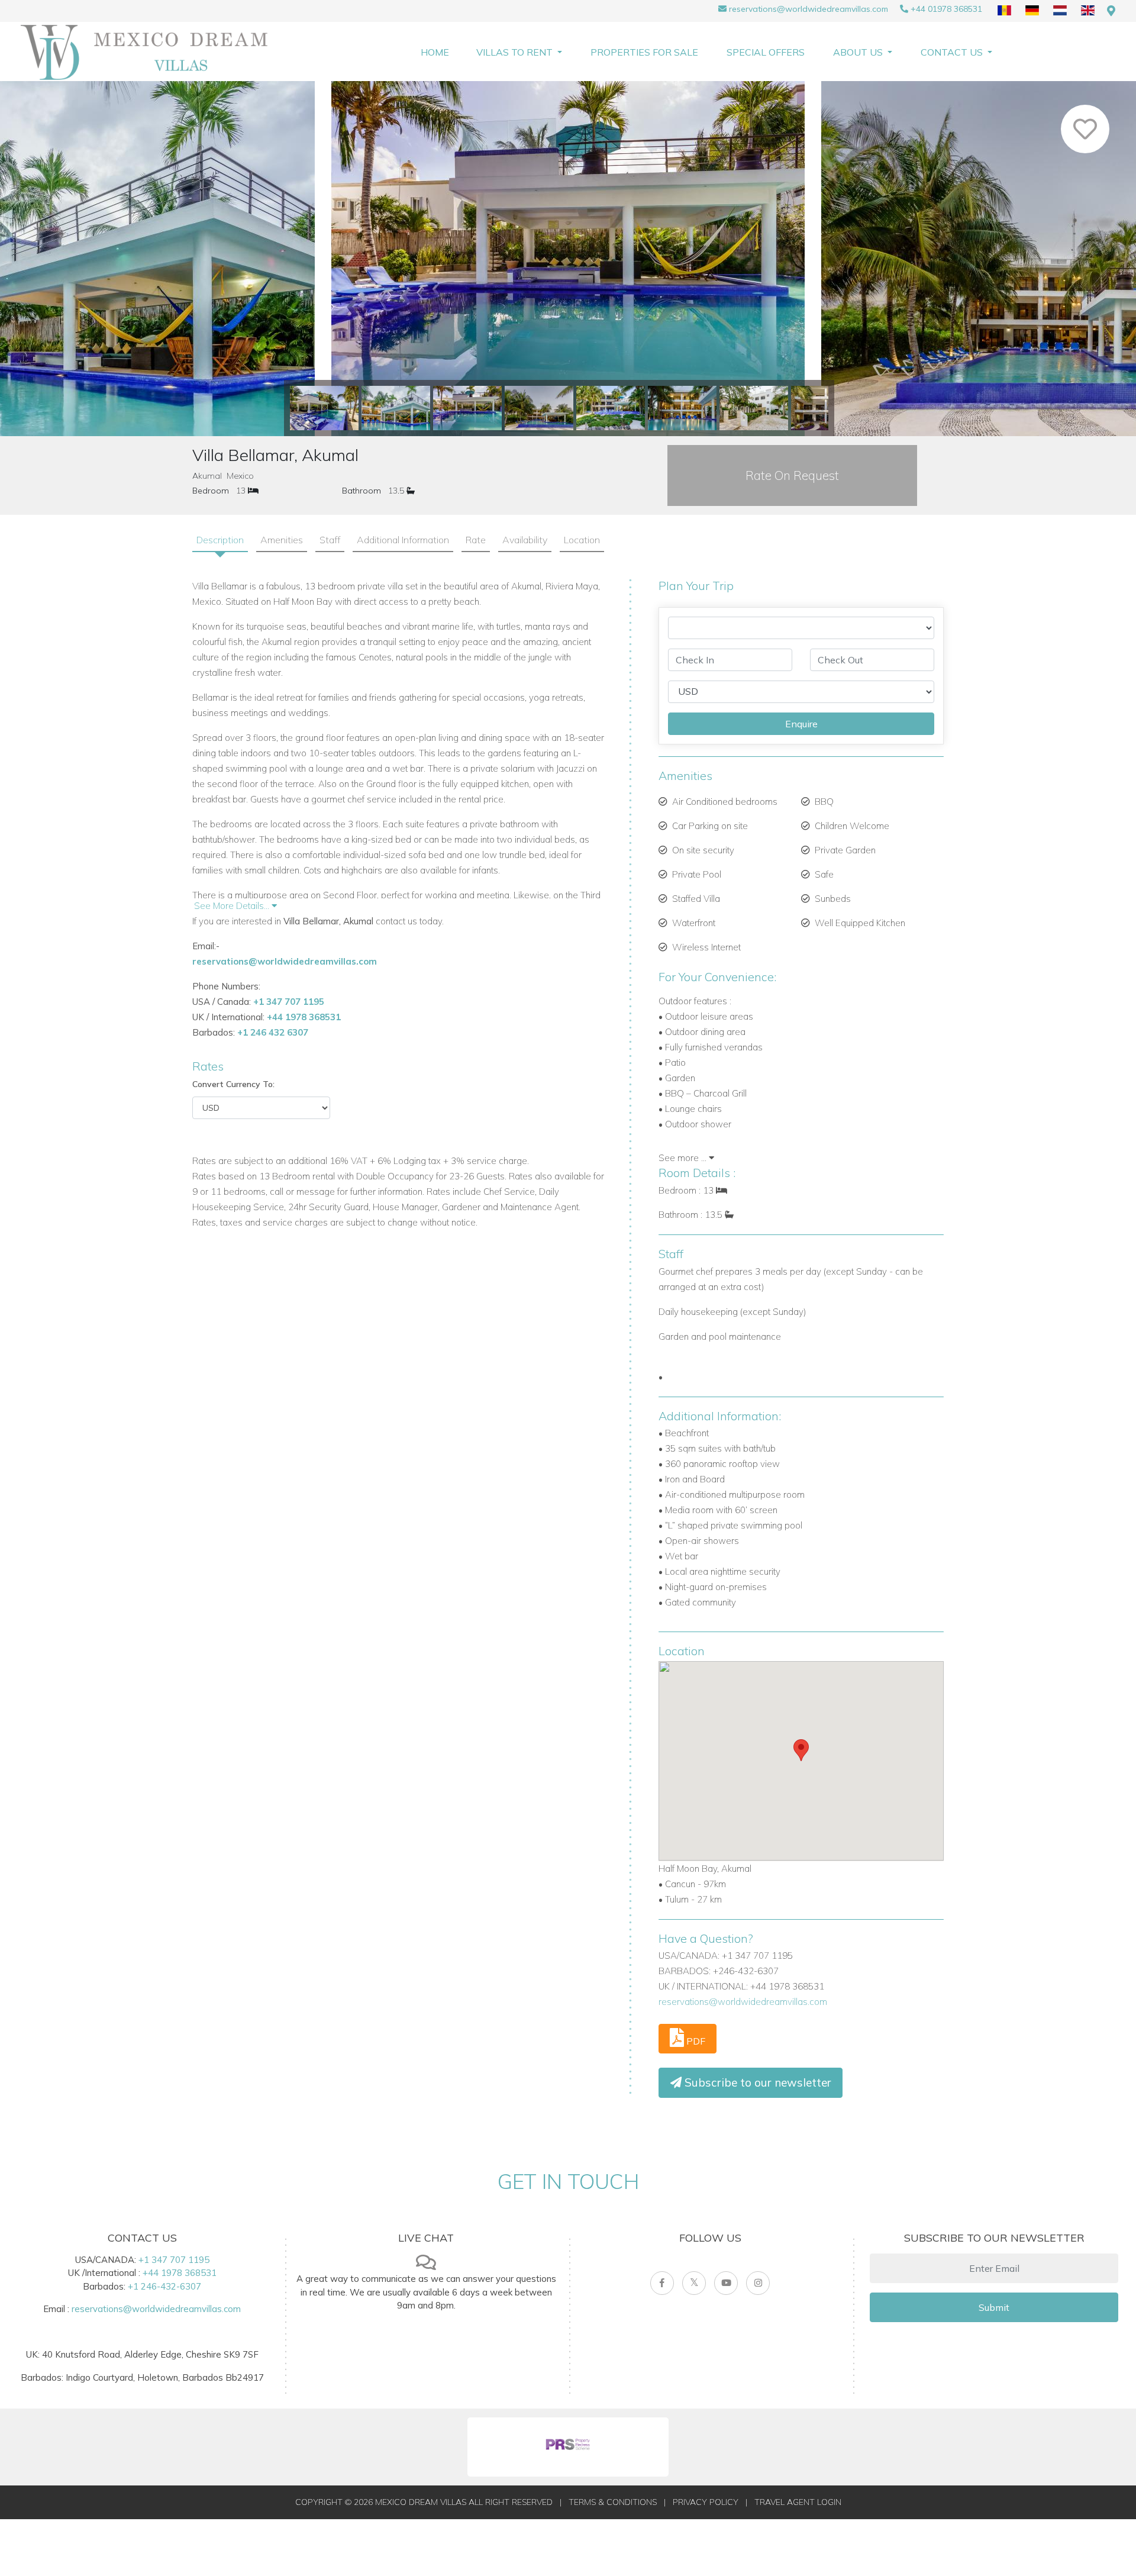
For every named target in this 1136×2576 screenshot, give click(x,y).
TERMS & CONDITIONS (613, 2502)
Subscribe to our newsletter (756, 2082)
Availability (525, 540)
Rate (476, 540)
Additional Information (403, 540)
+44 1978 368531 (304, 1017)
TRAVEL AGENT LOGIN (798, 2502)
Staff (330, 540)
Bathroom (362, 491)
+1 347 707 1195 (289, 1002)
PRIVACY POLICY (706, 2502)
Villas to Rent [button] (516, 52)
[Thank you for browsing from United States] (1111, 11)
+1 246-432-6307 (164, 2286)
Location (582, 540)
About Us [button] (859, 52)
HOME (435, 52)
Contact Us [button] (953, 52)
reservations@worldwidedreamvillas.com (809, 9)
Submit (994, 2307)
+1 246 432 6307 (273, 1032)
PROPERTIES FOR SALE (644, 52)
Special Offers (766, 52)
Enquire (801, 724)
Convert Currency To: (233, 1084)
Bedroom (211, 491)
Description (220, 540)
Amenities (282, 540)
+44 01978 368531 (946, 9)
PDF (695, 2041)
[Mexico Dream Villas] (151, 52)
